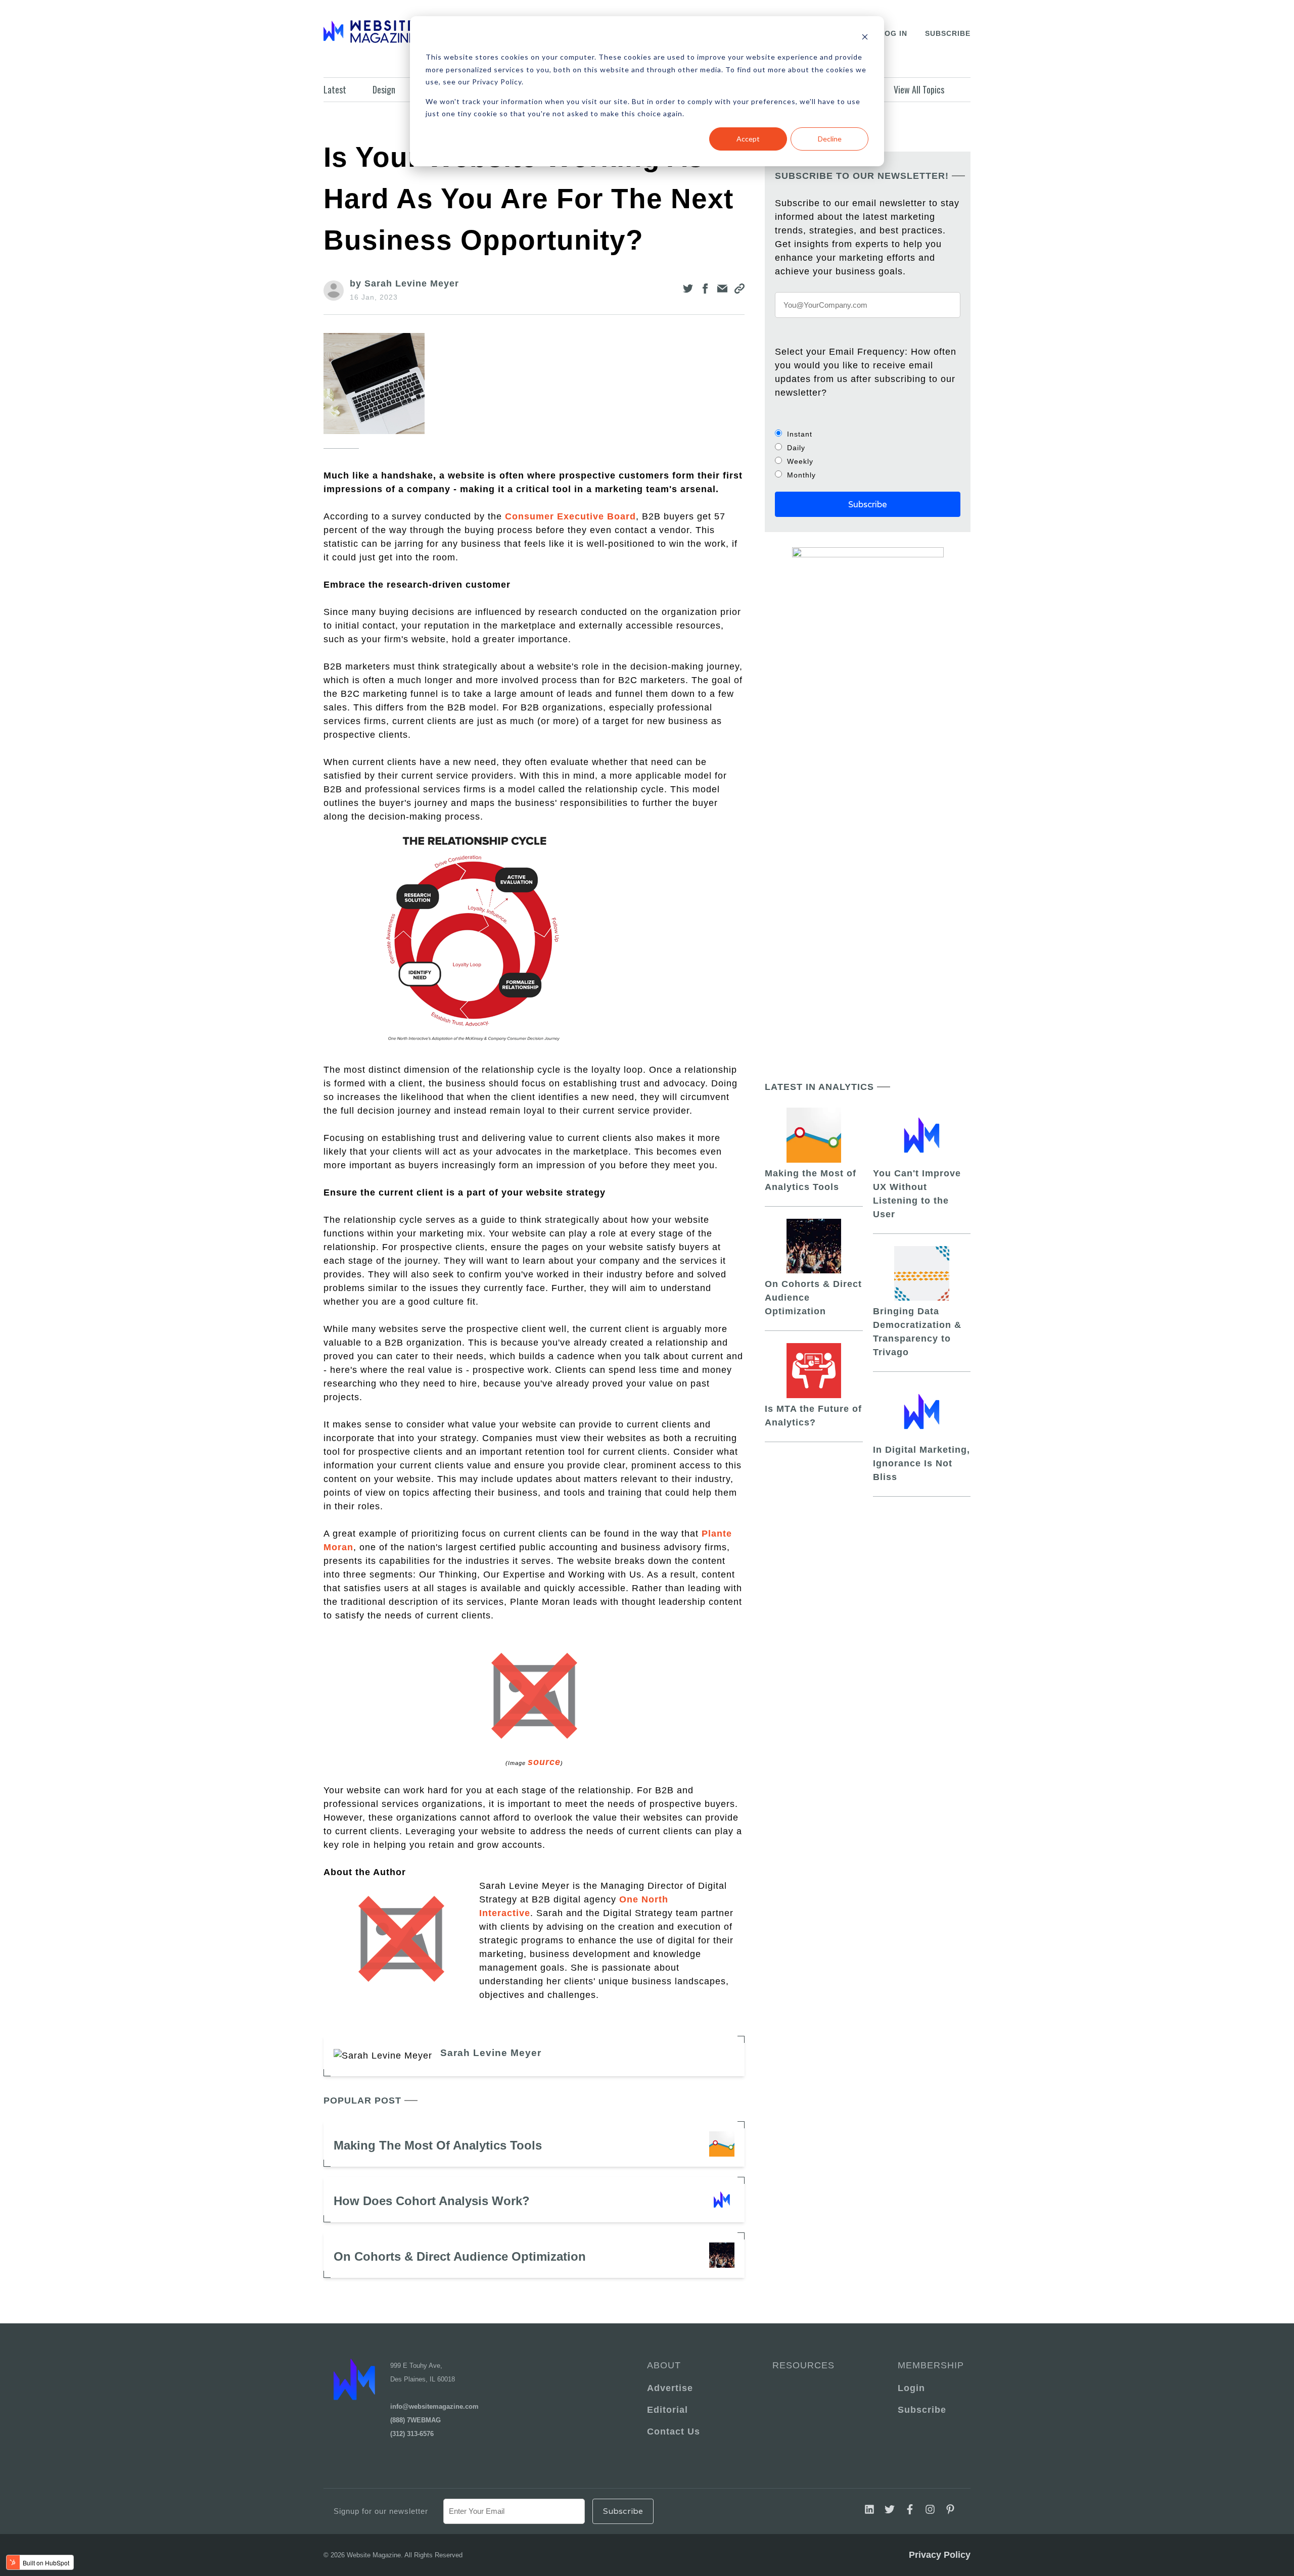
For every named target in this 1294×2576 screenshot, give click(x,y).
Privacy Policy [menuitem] (940, 2555)
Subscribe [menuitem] (922, 2410)
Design (384, 89)
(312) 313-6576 (412, 2434)
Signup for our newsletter (381, 2511)
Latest (335, 89)
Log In (893, 33)
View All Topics (919, 89)
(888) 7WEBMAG (415, 2420)
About (664, 2365)
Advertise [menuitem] (670, 2388)
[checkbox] (868, 454)
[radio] (868, 434)
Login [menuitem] (911, 2388)
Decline (830, 139)
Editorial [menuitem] (667, 2410)
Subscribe (948, 33)
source (544, 1762)
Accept (748, 139)
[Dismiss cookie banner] (865, 38)
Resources (803, 2365)
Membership (929, 2365)
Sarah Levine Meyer (491, 2053)
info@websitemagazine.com (434, 2406)
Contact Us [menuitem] (674, 2431)
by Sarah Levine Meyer (404, 283)
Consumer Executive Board (570, 516)
